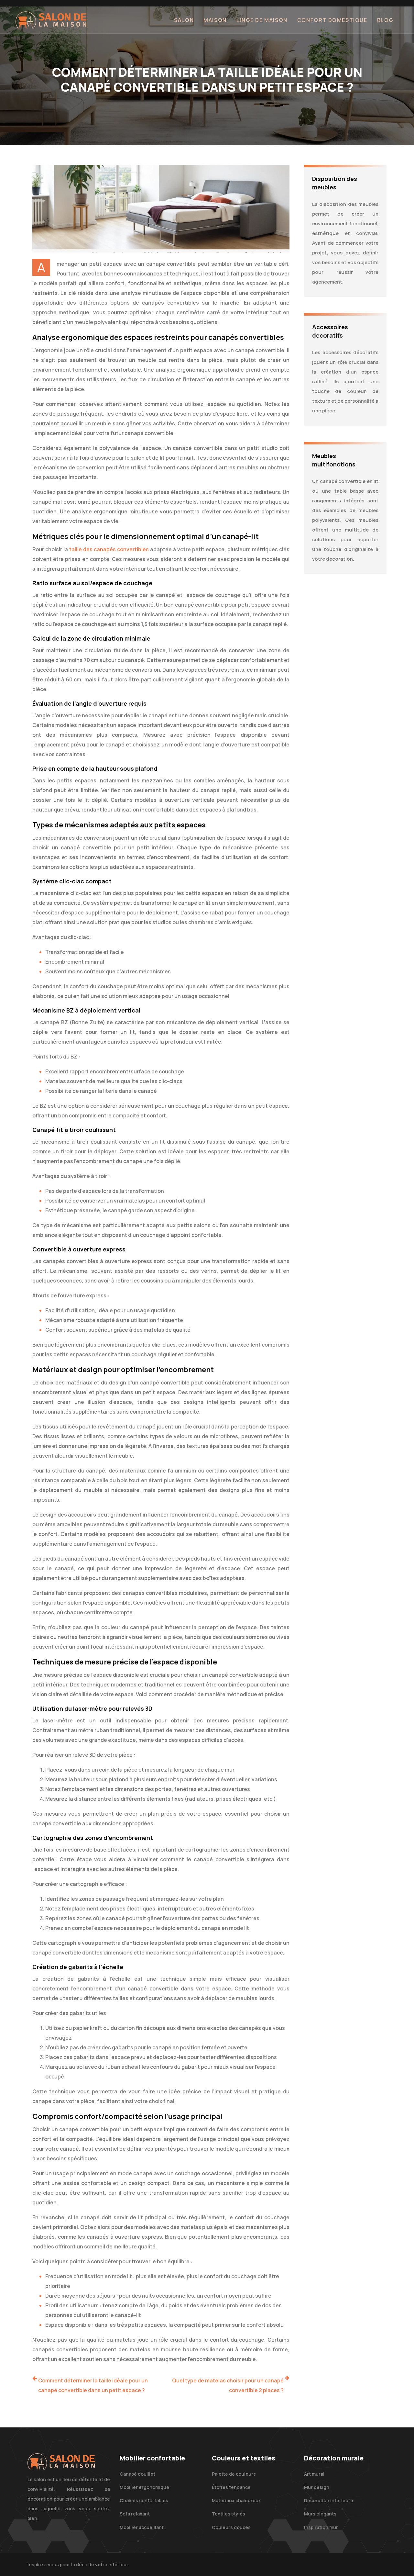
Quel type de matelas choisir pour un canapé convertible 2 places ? (228, 2385)
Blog (385, 20)
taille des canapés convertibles (110, 549)
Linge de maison (262, 20)
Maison (215, 20)
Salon (184, 20)
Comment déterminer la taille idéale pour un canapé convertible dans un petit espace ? (93, 2385)
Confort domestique (332, 20)
